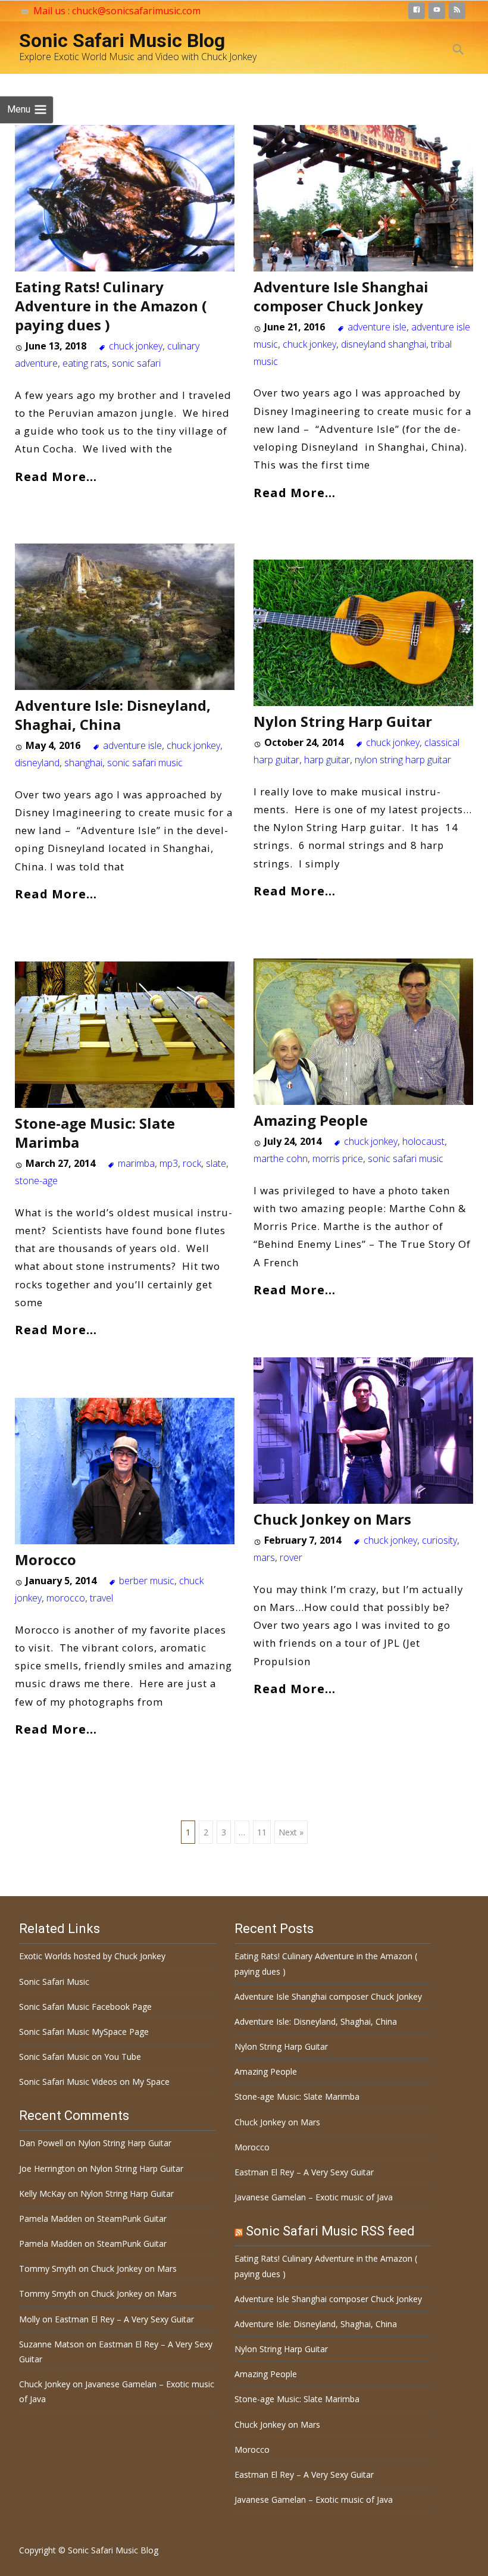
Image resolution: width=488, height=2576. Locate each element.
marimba (136, 1163)
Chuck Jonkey (45, 2384)
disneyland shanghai (384, 344)
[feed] (457, 13)
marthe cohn (281, 1159)
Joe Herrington (47, 2168)
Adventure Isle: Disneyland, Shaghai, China (113, 715)
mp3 (169, 1163)
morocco (66, 1598)
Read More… (56, 476)
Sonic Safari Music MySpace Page (84, 2032)
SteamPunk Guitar (132, 2219)
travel (101, 1598)
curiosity (439, 1540)
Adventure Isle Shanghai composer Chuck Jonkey (341, 296)
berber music (147, 1581)
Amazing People (311, 1120)
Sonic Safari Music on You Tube (80, 2057)
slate (216, 1163)
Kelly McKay (42, 2193)
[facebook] (417, 13)
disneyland (37, 763)
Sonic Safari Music (54, 1982)
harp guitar (327, 760)
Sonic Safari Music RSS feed (330, 2231)
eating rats (85, 363)
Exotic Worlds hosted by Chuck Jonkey (92, 1956)
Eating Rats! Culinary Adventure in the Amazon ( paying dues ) (111, 306)
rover (291, 1557)
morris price (338, 1159)
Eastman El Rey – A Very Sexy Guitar (304, 2172)
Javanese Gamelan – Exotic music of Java (314, 2197)
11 (262, 1832)
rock (192, 1163)
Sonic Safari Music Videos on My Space (94, 2082)
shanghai (83, 763)
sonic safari (136, 363)
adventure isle (377, 327)
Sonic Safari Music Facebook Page (85, 2007)
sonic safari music (145, 763)
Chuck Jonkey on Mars (332, 1519)
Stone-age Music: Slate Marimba (95, 1133)
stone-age (36, 1181)
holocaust (423, 1141)
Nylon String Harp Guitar (343, 721)
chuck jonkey (136, 346)
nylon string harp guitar (403, 760)
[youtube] (437, 13)
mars (264, 1557)
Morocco (46, 1559)
